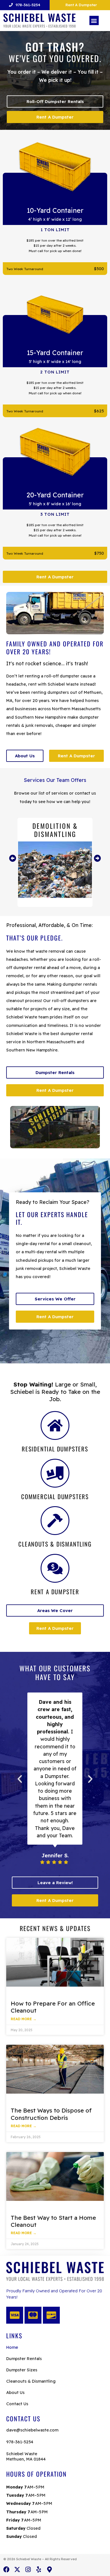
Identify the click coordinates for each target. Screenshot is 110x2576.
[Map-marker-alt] (49, 2570)
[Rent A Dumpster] (55, 1568)
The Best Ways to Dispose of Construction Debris (51, 2114)
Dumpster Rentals (24, 2359)
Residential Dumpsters (55, 1449)
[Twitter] (17, 2570)
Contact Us (17, 2404)
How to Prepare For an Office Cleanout (53, 2007)
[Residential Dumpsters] (55, 1425)
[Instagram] (28, 2570)
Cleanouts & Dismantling (55, 1544)
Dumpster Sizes (22, 2370)
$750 (99, 553)
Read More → (24, 2019)
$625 (99, 411)
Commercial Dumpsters (55, 1496)
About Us (15, 2392)
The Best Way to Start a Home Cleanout (53, 2221)
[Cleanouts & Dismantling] (55, 1521)
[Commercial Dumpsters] (55, 1473)
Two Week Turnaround (25, 269)
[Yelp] (39, 2570)
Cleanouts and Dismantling (55, 830)
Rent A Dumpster (55, 1592)
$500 (99, 269)
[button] (94, 20)
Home (12, 2347)
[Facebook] (6, 2570)
